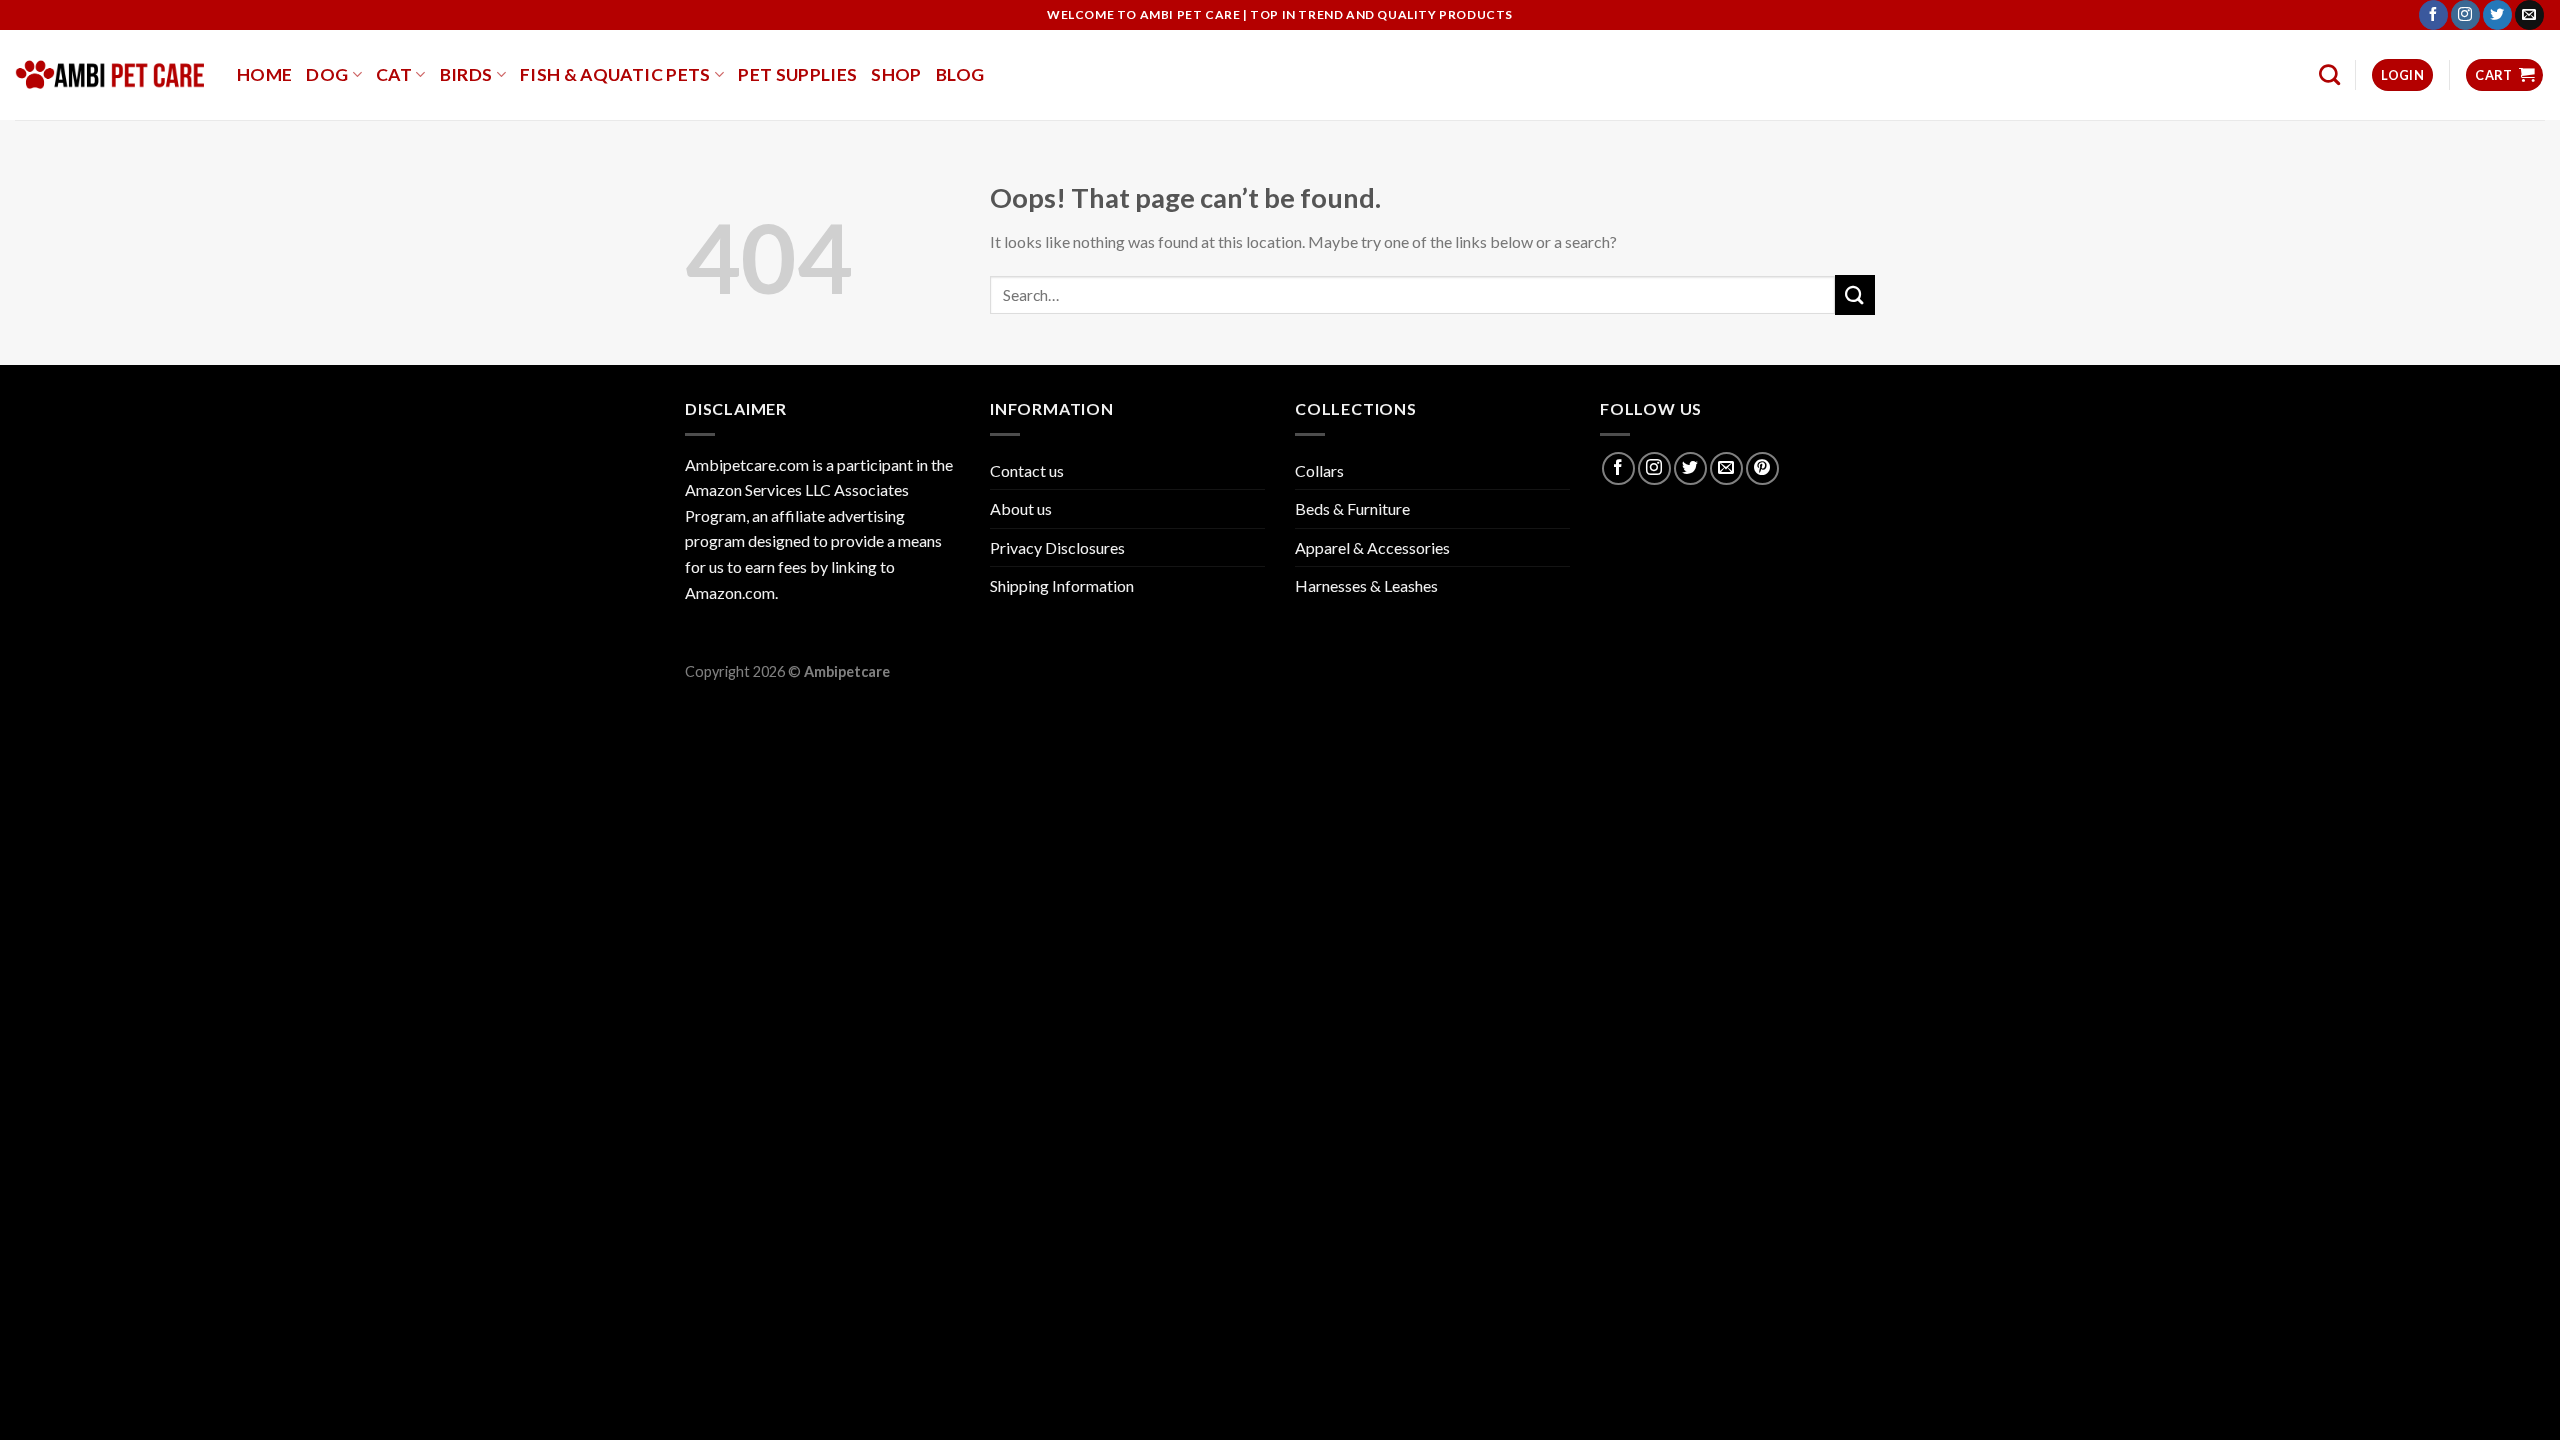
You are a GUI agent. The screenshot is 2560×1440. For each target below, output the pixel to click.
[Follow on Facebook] (2433, 15)
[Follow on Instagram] (2465, 15)
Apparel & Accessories (1372, 547)
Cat (394, 74)
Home (264, 74)
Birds (466, 74)
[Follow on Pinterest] (1762, 468)
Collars (1319, 470)
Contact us (1027, 470)
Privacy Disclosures (1057, 547)
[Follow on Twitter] (2497, 15)
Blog (960, 74)
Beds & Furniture (1352, 508)
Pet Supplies (797, 74)
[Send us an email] (2529, 15)
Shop (896, 74)
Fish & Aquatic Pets (615, 74)
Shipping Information (1062, 585)
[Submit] (1855, 294)
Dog (327, 74)
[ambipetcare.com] (111, 75)
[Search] (2329, 74)
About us (1021, 508)
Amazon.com (730, 592)
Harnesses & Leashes (1366, 585)
